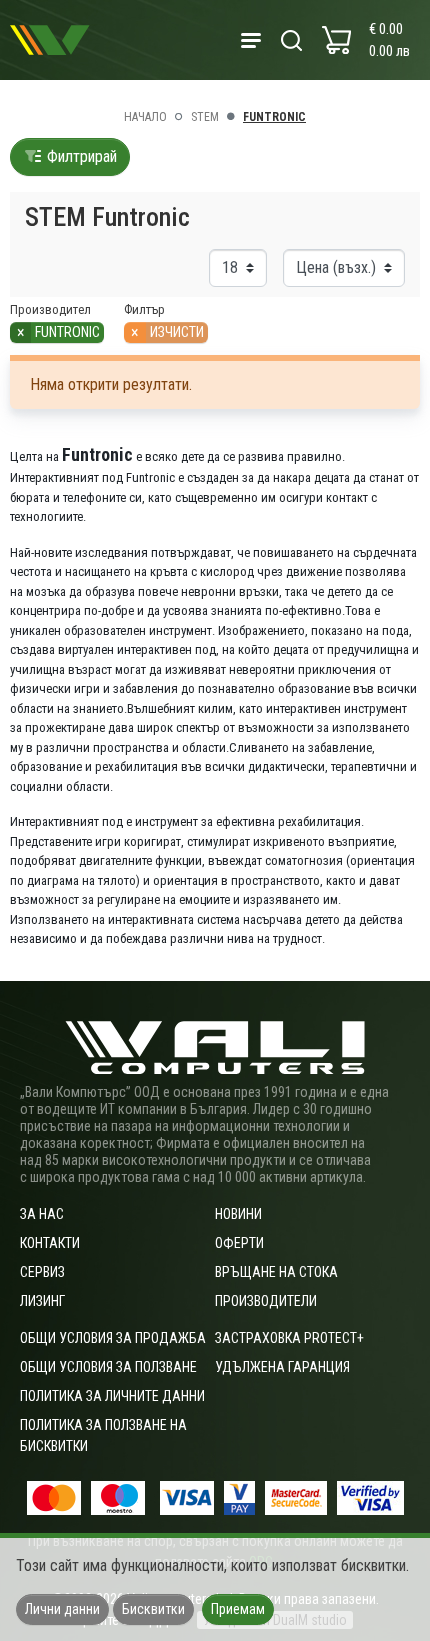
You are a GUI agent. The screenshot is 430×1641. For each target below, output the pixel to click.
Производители (266, 1301)
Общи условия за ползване (108, 1367)
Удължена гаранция (282, 1367)
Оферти (239, 1243)
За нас (42, 1214)
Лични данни (62, 1609)
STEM (205, 117)
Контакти (50, 1243)
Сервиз (42, 1272)
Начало (145, 117)
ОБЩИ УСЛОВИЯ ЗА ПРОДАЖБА (113, 1338)
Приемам (238, 1609)
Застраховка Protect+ (289, 1338)
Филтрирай (80, 156)
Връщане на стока (276, 1272)
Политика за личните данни (112, 1396)
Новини (238, 1214)
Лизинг (42, 1301)
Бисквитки (153, 1609)
